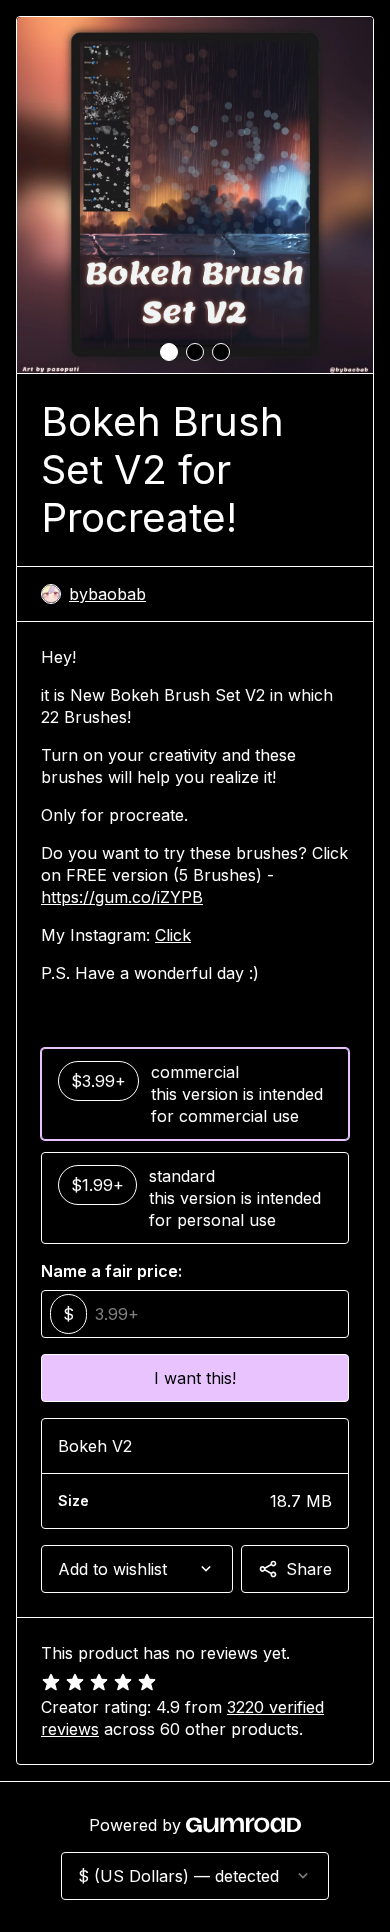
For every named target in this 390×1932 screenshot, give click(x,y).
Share (309, 1569)
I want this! (195, 1378)
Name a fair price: (111, 1271)
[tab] (169, 352)
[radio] (195, 1094)
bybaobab (107, 594)
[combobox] (137, 1569)
